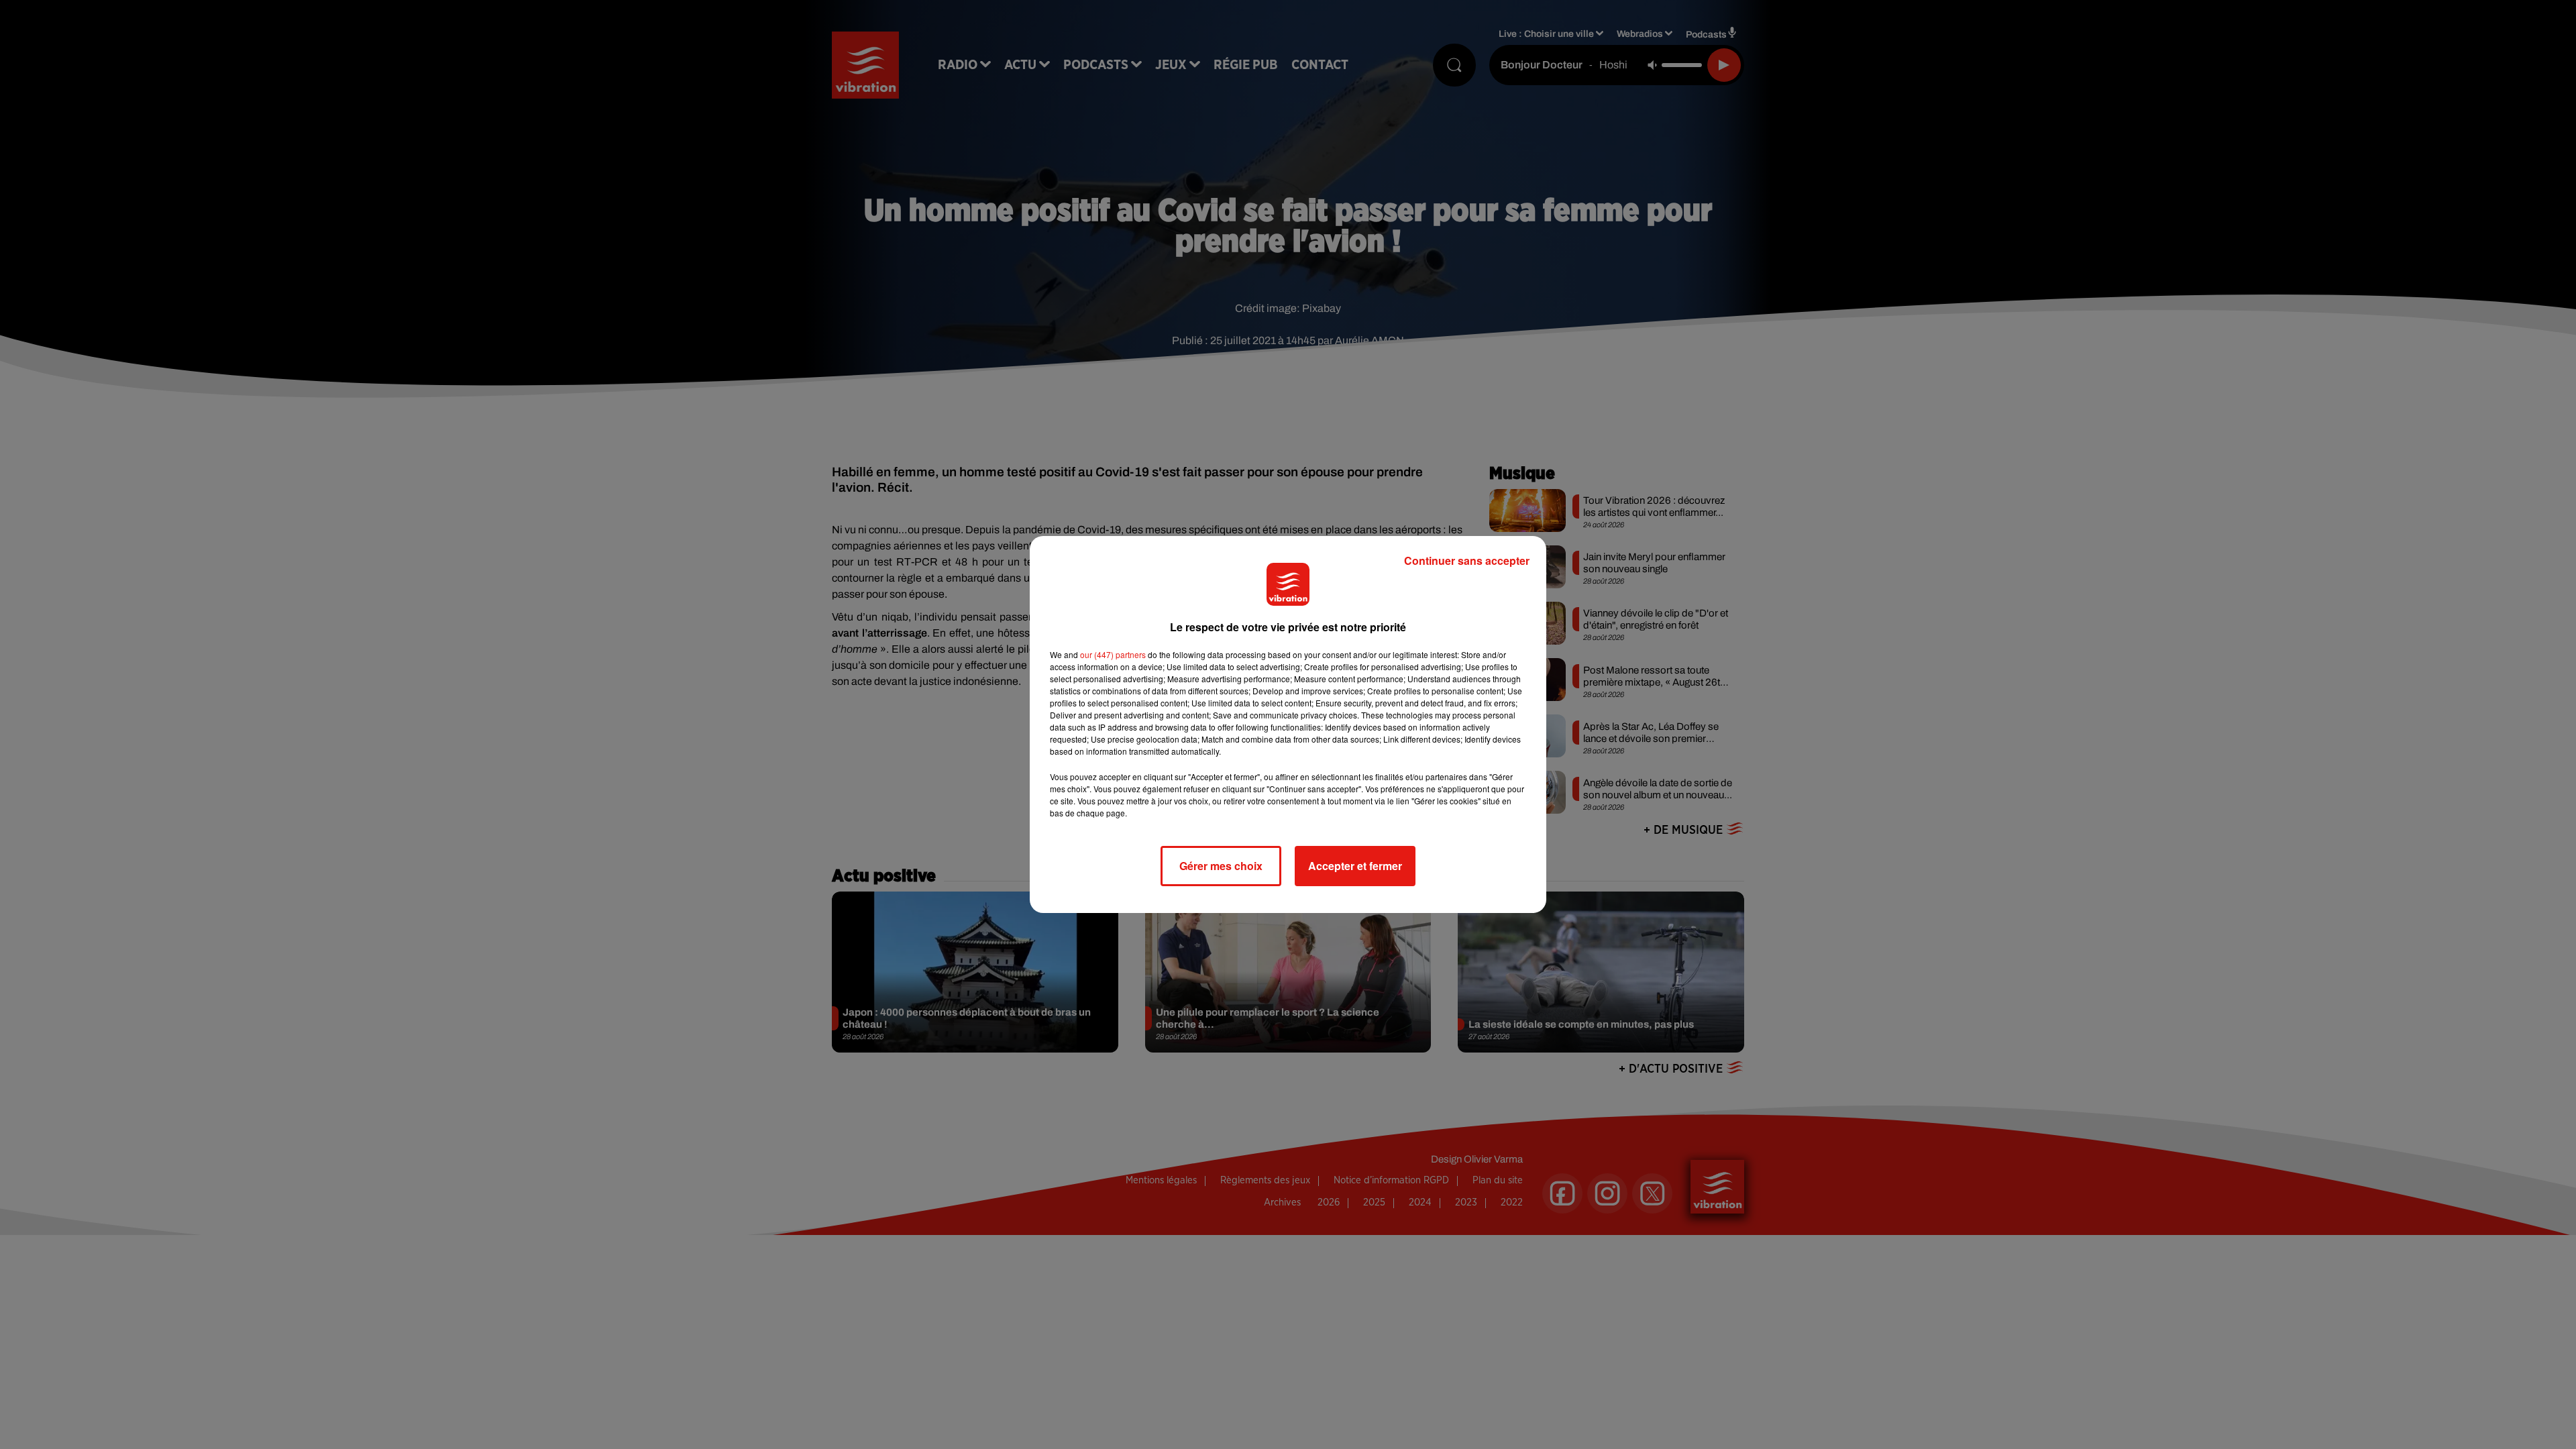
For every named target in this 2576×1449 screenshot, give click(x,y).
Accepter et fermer (1355, 866)
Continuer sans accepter (1467, 560)
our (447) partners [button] (1113, 654)
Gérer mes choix (1221, 866)
